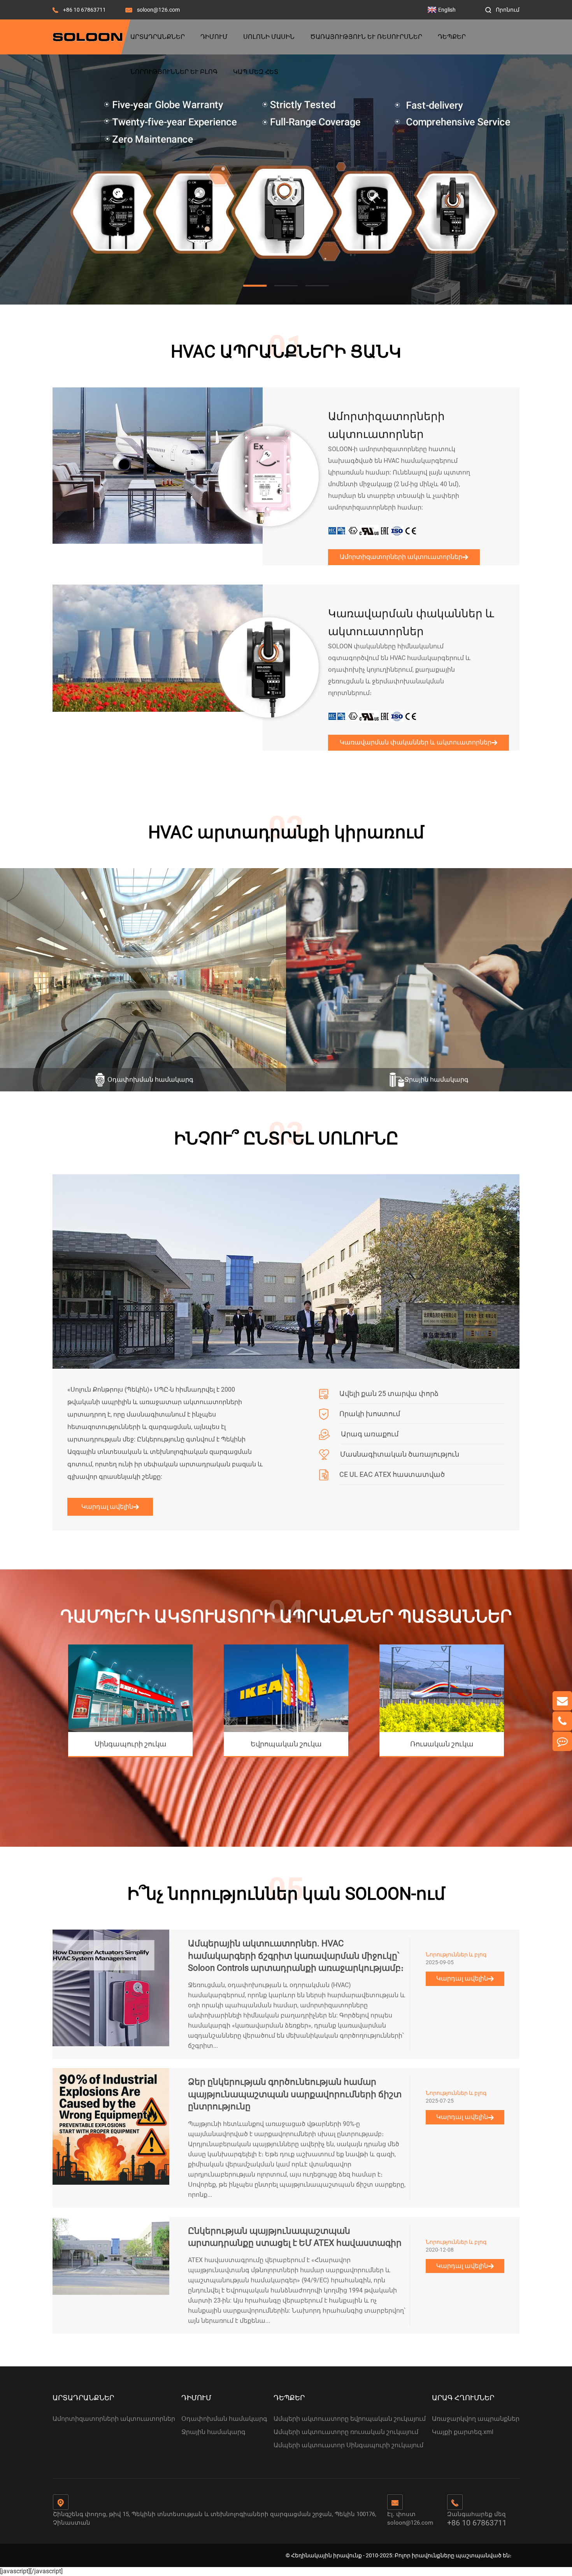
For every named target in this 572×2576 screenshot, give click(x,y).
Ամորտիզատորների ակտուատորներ (386, 425)
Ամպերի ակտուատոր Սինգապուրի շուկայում (348, 2445)
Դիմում (214, 37)
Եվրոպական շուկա (286, 1744)
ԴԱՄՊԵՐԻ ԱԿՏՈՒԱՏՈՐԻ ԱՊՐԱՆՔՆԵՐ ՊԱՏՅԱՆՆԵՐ (286, 1616)
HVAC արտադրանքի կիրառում (286, 832)
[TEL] (562, 1721)
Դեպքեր (452, 37)
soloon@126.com (158, 10)
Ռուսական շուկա (442, 1744)
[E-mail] (562, 1701)
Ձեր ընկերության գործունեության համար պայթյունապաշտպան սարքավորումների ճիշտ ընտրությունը (295, 2094)
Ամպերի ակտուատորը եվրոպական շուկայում (350, 2419)
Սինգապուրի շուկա (131, 1744)
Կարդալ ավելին (107, 1507)
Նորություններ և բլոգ (174, 72)
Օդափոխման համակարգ (224, 2419)
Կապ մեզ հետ (256, 72)
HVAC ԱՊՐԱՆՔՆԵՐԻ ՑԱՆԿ (286, 352)
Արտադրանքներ (158, 37)
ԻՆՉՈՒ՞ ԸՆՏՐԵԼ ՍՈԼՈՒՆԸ (286, 1138)
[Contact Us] (562, 1741)
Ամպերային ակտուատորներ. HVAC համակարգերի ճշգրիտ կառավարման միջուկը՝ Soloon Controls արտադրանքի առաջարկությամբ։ (296, 1956)
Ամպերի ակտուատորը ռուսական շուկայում (346, 2432)
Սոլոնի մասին (269, 37)
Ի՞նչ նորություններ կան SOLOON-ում (286, 1894)
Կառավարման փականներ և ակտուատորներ (411, 623)
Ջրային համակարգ (213, 2432)
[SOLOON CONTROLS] (286, 179)
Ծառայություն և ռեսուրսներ (366, 37)
